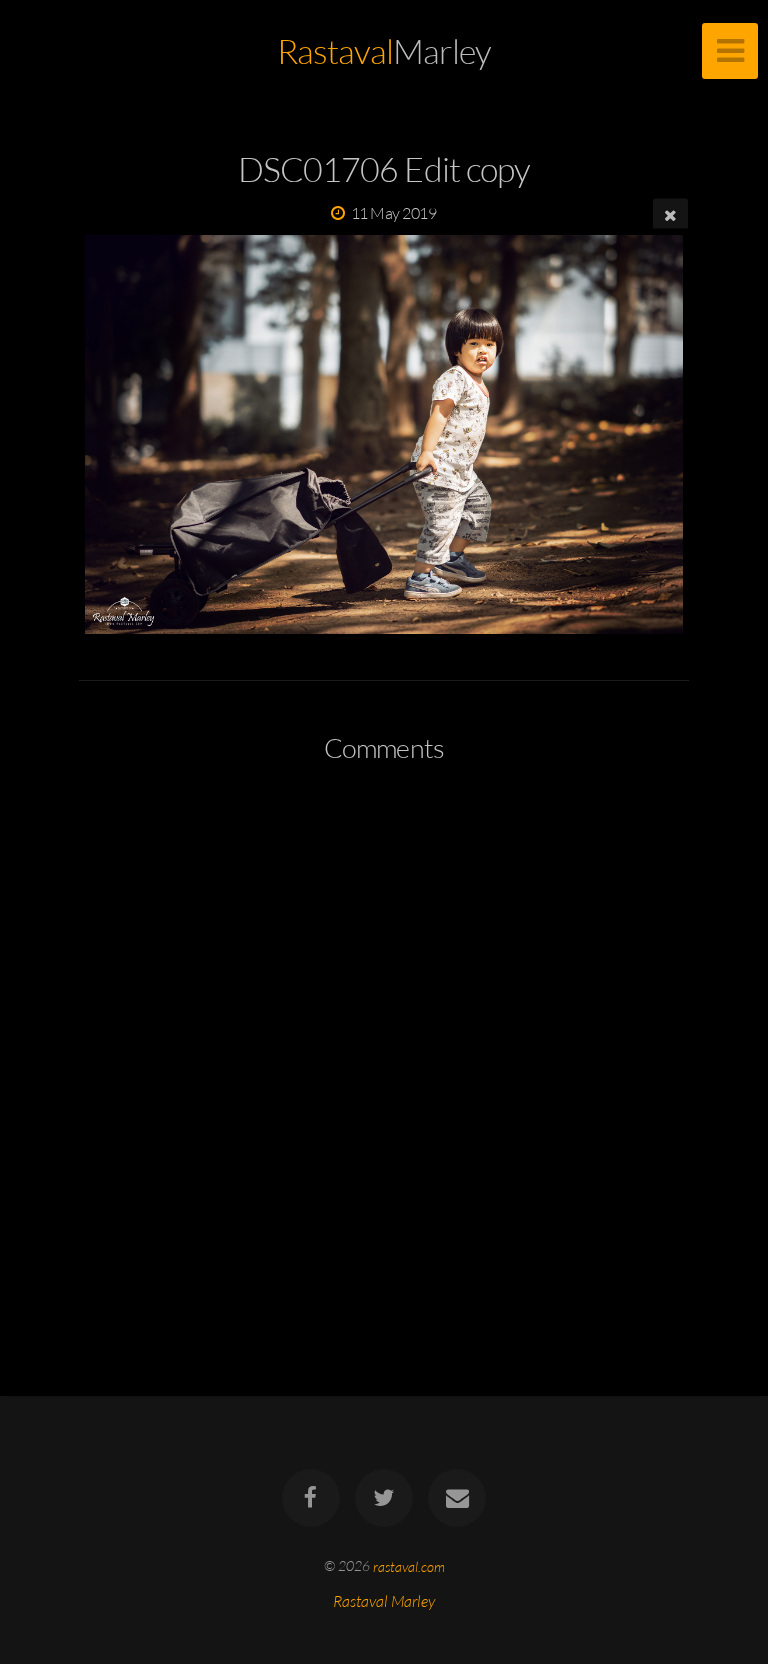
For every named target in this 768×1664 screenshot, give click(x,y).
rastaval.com (409, 1565)
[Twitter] (384, 1498)
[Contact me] (458, 1498)
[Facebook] (311, 1498)
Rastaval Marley (384, 1601)
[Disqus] (384, 1044)
